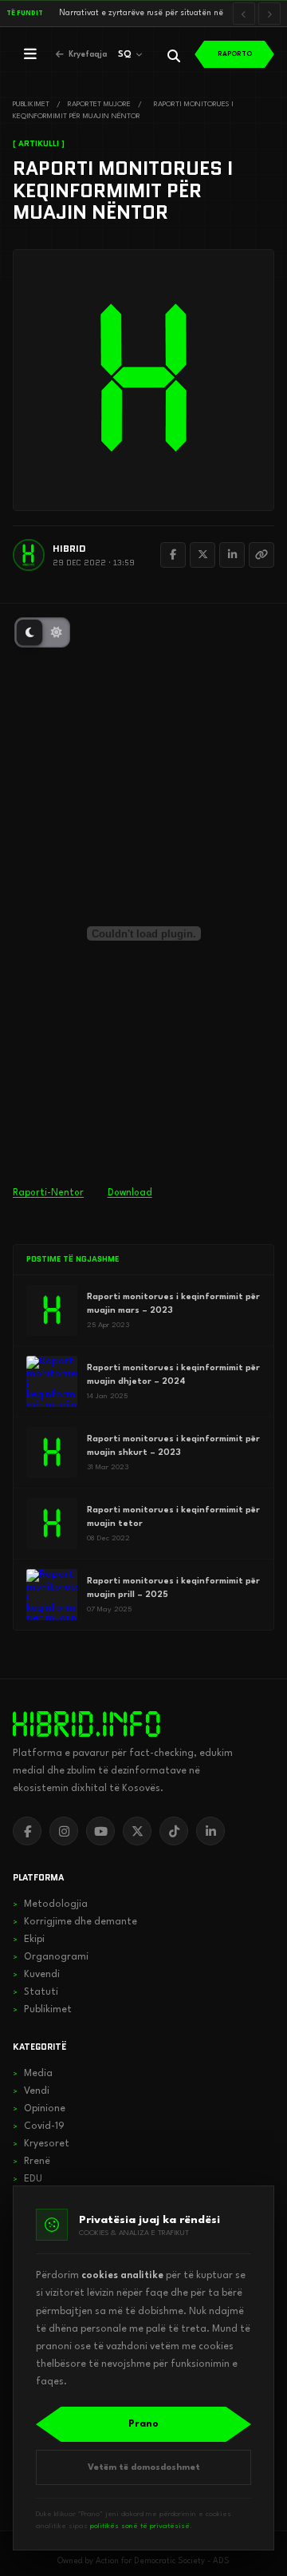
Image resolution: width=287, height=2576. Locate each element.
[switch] (42, 632)
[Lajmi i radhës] (269, 14)
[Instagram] (64, 1831)
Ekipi (29, 1940)
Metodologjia (50, 1904)
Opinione (39, 2109)
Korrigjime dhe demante (75, 1922)
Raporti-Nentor (48, 1193)
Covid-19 (39, 2126)
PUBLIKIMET (31, 104)
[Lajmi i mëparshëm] (244, 14)
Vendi (31, 2091)
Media (33, 2074)
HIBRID (69, 548)
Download (130, 1193)
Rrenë (31, 2162)
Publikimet (42, 2010)
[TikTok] (174, 1831)
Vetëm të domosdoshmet (144, 2468)
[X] (137, 1831)
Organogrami (51, 1957)
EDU (28, 2179)
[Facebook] (173, 555)
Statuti (35, 1992)
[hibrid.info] (86, 1724)
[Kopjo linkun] (261, 555)
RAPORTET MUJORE (99, 104)
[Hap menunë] (30, 54)
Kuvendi (36, 1975)
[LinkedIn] (232, 555)
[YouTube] (100, 1831)
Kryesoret (41, 2144)
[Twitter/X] (202, 555)
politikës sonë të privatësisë (140, 2526)
